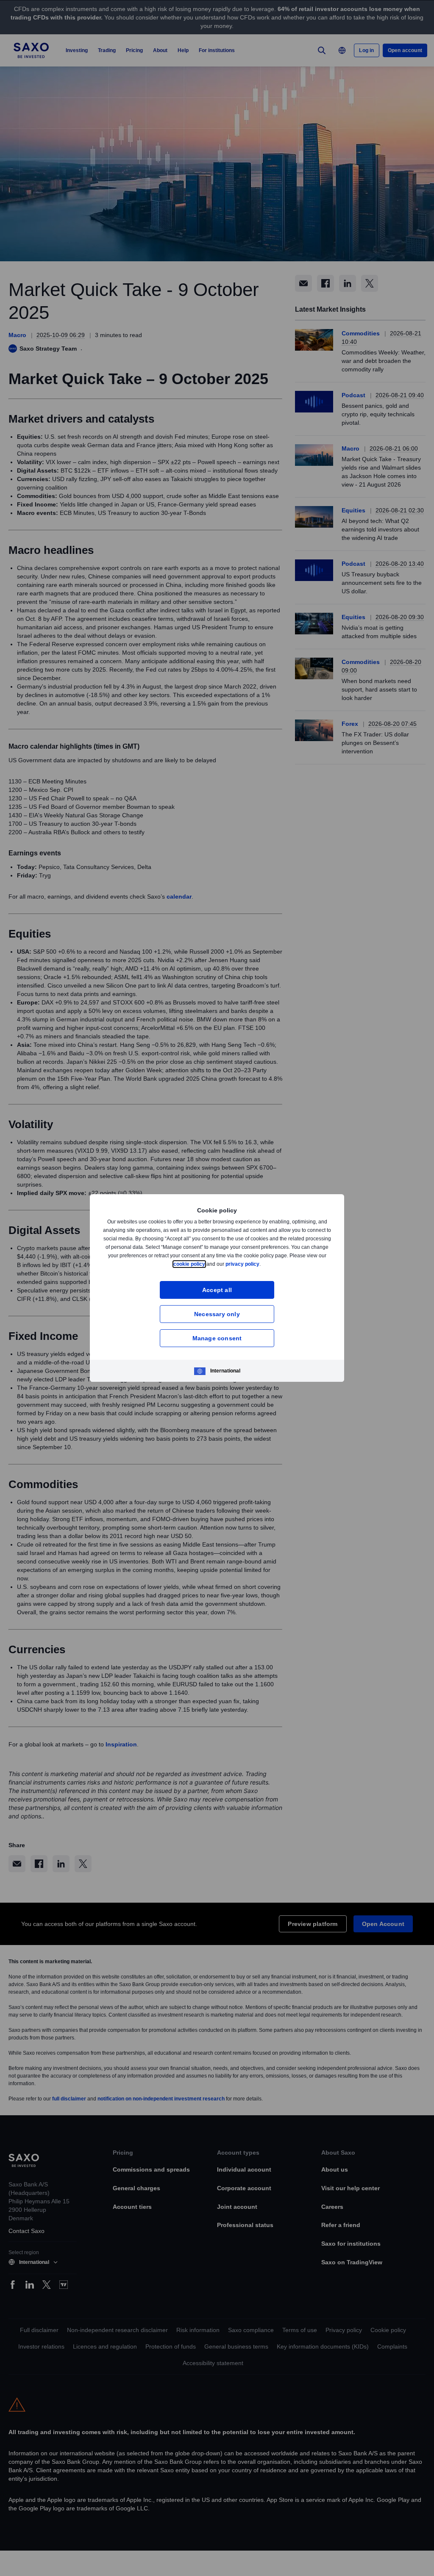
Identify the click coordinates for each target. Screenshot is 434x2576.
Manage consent (217, 1338)
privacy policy (262, 1264)
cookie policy (209, 1264)
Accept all (217, 1290)
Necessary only (217, 1314)
